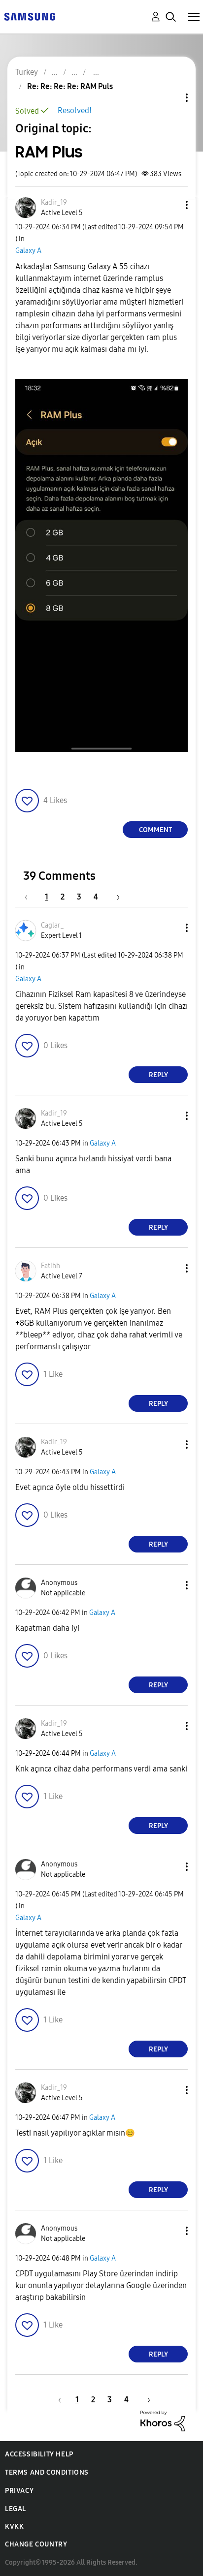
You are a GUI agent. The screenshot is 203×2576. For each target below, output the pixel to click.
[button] (170, 205)
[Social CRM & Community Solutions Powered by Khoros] (163, 2420)
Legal (16, 2509)
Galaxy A (28, 251)
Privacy (19, 2491)
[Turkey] (30, 16)
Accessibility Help (39, 2454)
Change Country (36, 2544)
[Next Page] (115, 897)
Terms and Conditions (47, 2472)
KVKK (14, 2527)
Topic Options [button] (170, 98)
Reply (158, 1075)
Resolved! (75, 110)
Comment (155, 830)
